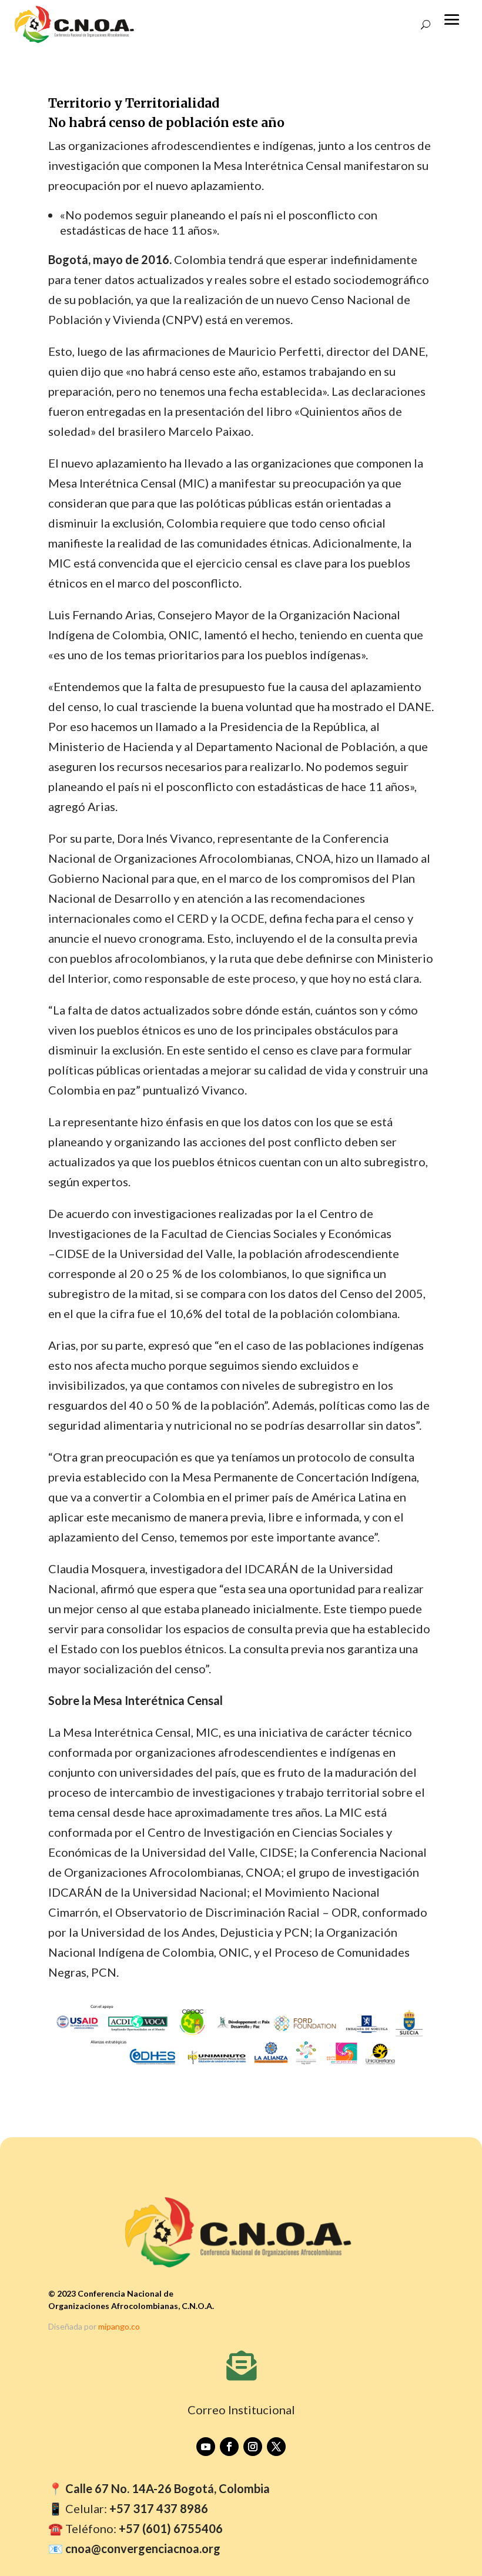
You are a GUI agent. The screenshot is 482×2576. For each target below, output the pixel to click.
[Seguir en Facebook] (229, 2447)
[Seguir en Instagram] (253, 2447)
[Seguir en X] (276, 2447)
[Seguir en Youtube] (206, 2447)
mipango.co (119, 2326)
